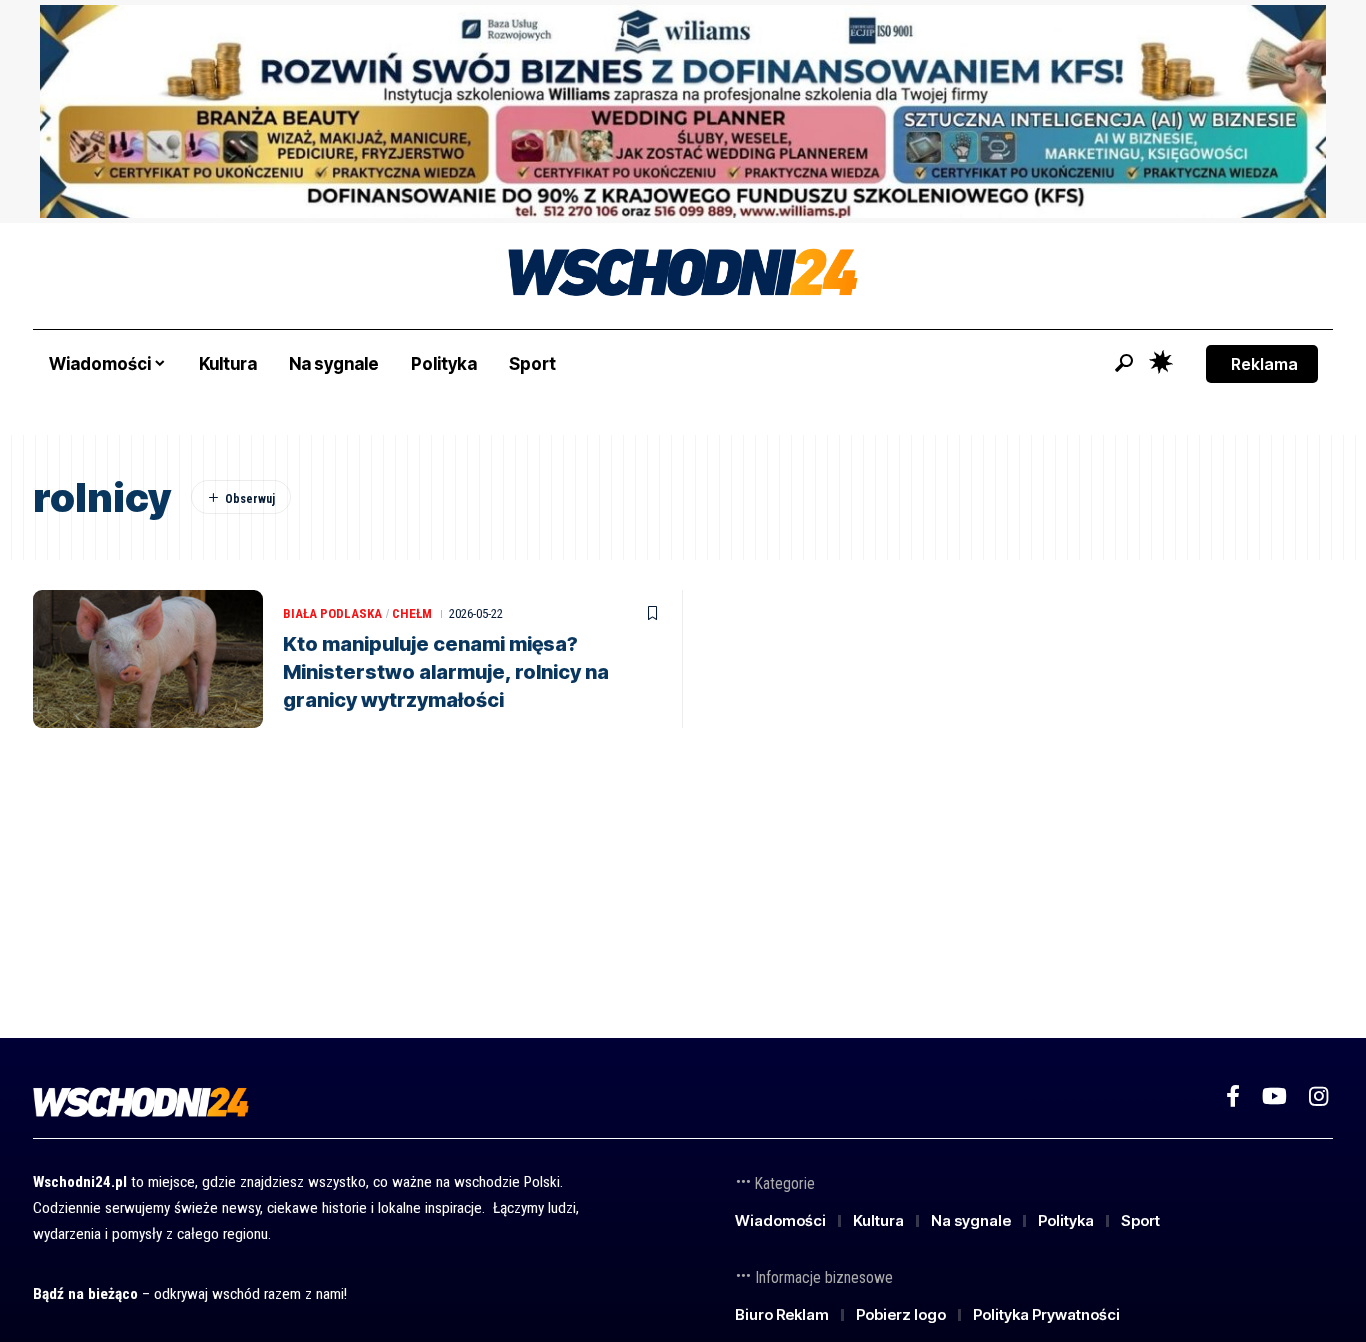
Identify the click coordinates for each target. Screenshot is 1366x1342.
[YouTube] (1274, 1096)
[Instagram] (1318, 1096)
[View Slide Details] (683, 111)
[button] (1124, 363)
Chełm (412, 613)
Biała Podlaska (332, 613)
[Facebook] (1233, 1096)
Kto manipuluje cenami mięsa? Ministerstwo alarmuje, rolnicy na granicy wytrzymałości (446, 672)
